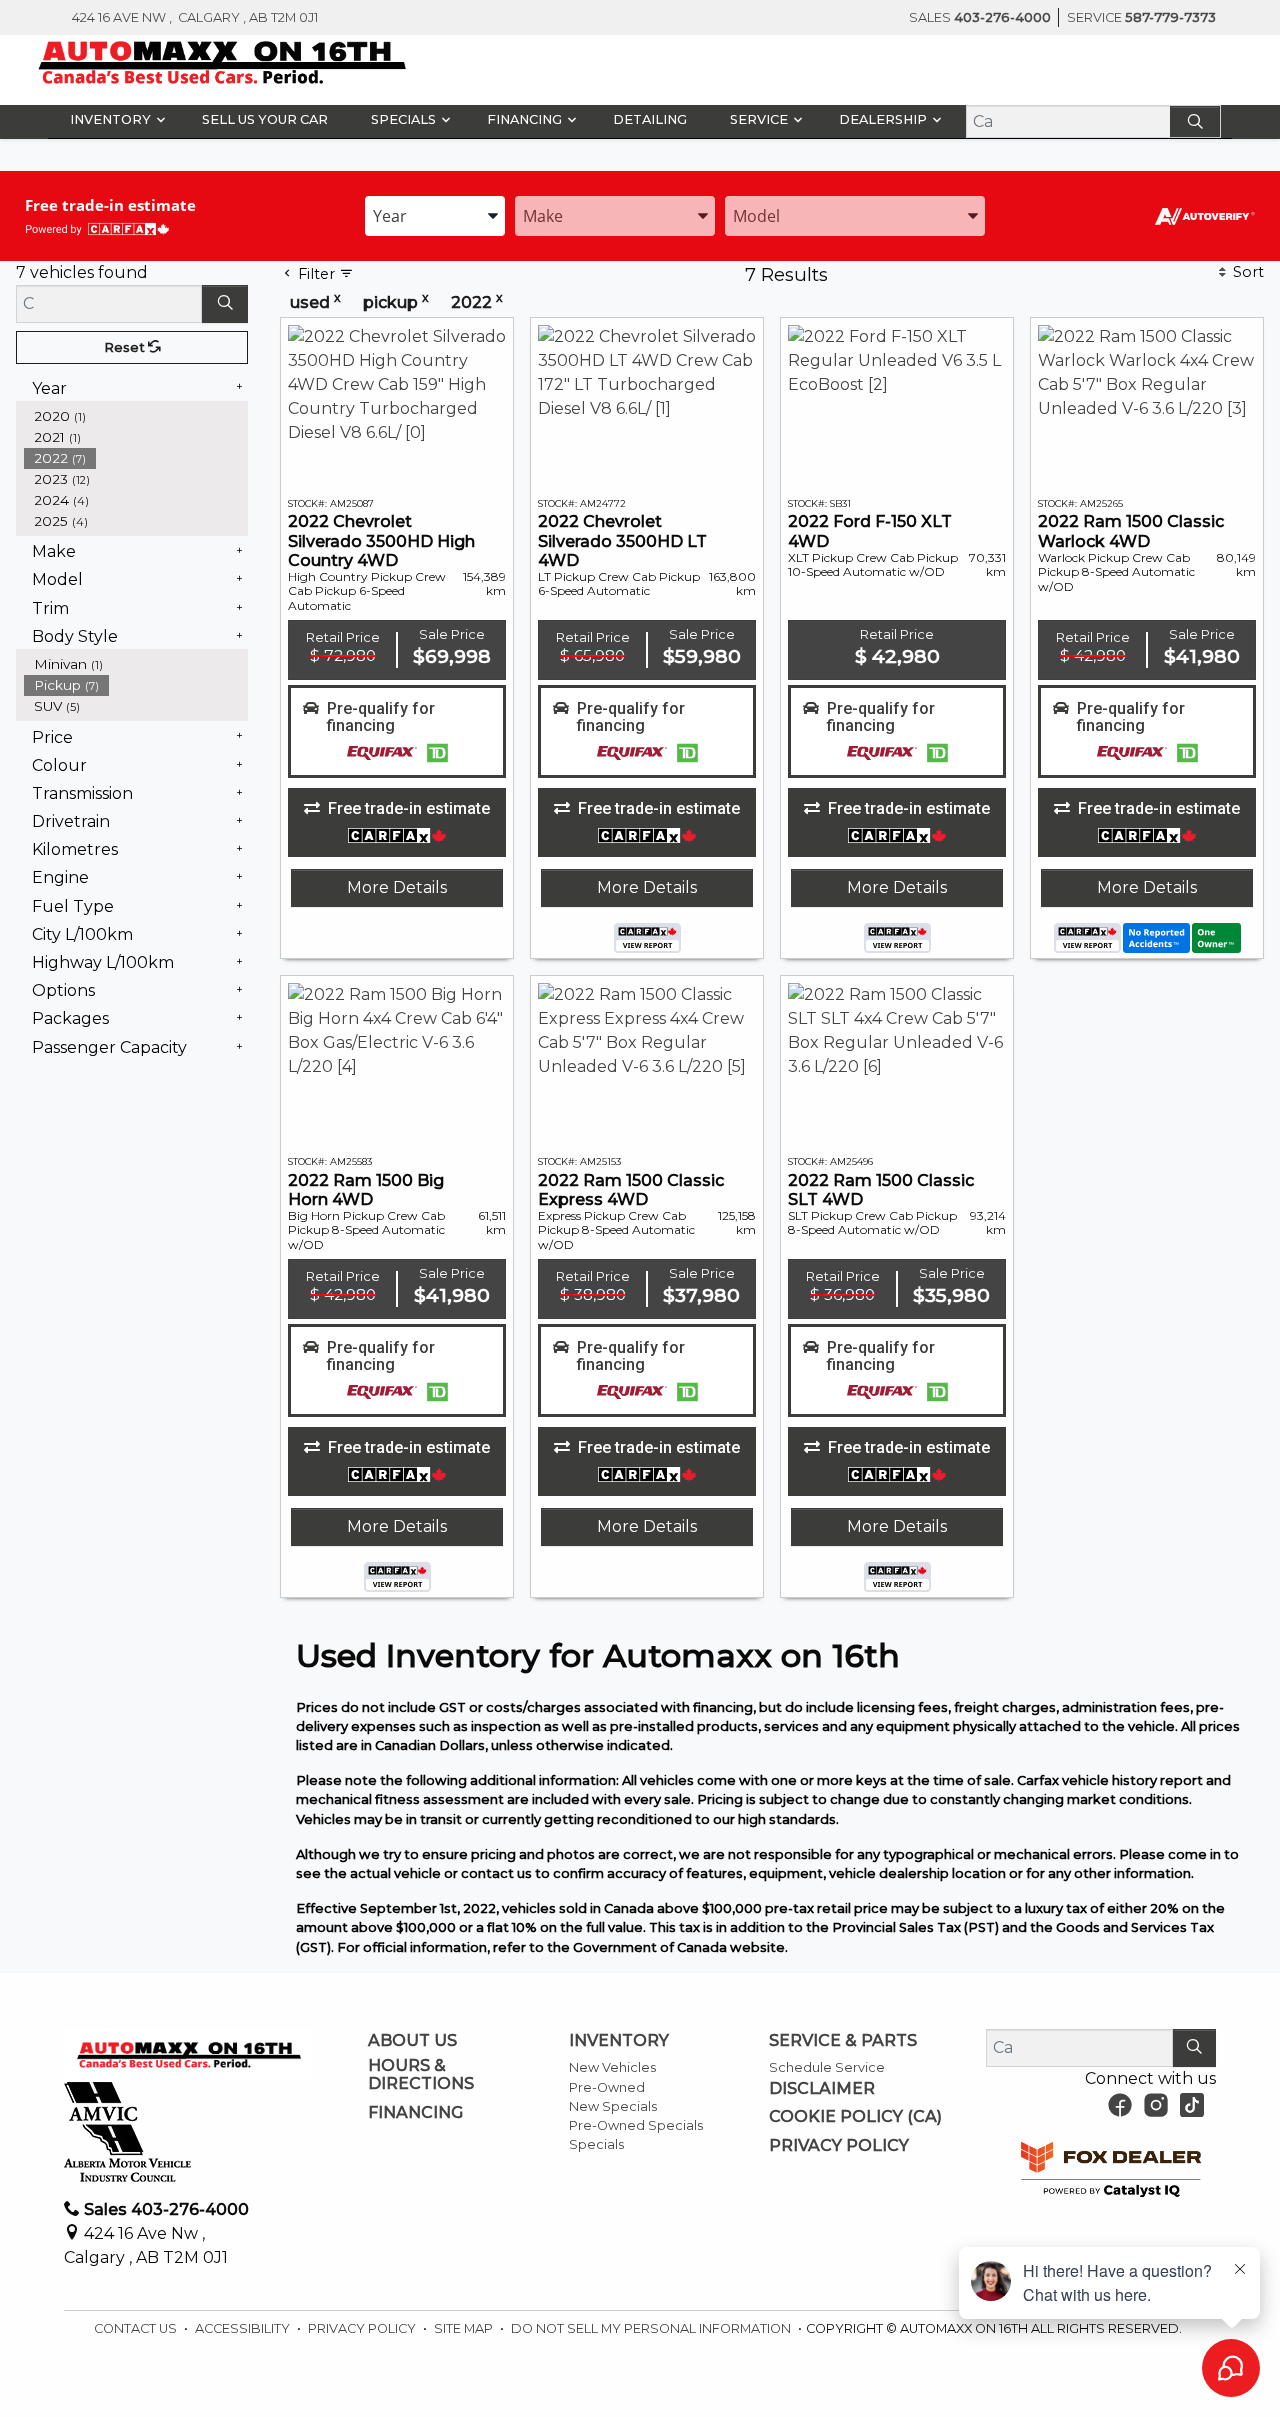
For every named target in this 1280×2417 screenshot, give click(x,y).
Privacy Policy (839, 2146)
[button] (114, 119)
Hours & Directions (421, 2074)
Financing (415, 2113)
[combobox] (435, 216)
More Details (397, 887)
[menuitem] (136, 664)
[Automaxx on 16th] (222, 62)
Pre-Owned (607, 2087)
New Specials (613, 2106)
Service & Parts (843, 2041)
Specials (596, 2144)
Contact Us (137, 2328)
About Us (412, 2041)
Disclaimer (822, 2089)
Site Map (465, 2328)
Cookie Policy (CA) (855, 2117)
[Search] (1195, 121)
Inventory (619, 2041)
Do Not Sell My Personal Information (652, 2328)
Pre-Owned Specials (636, 2125)
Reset (126, 347)
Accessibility (244, 2328)
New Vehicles (612, 2067)
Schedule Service (827, 2067)
